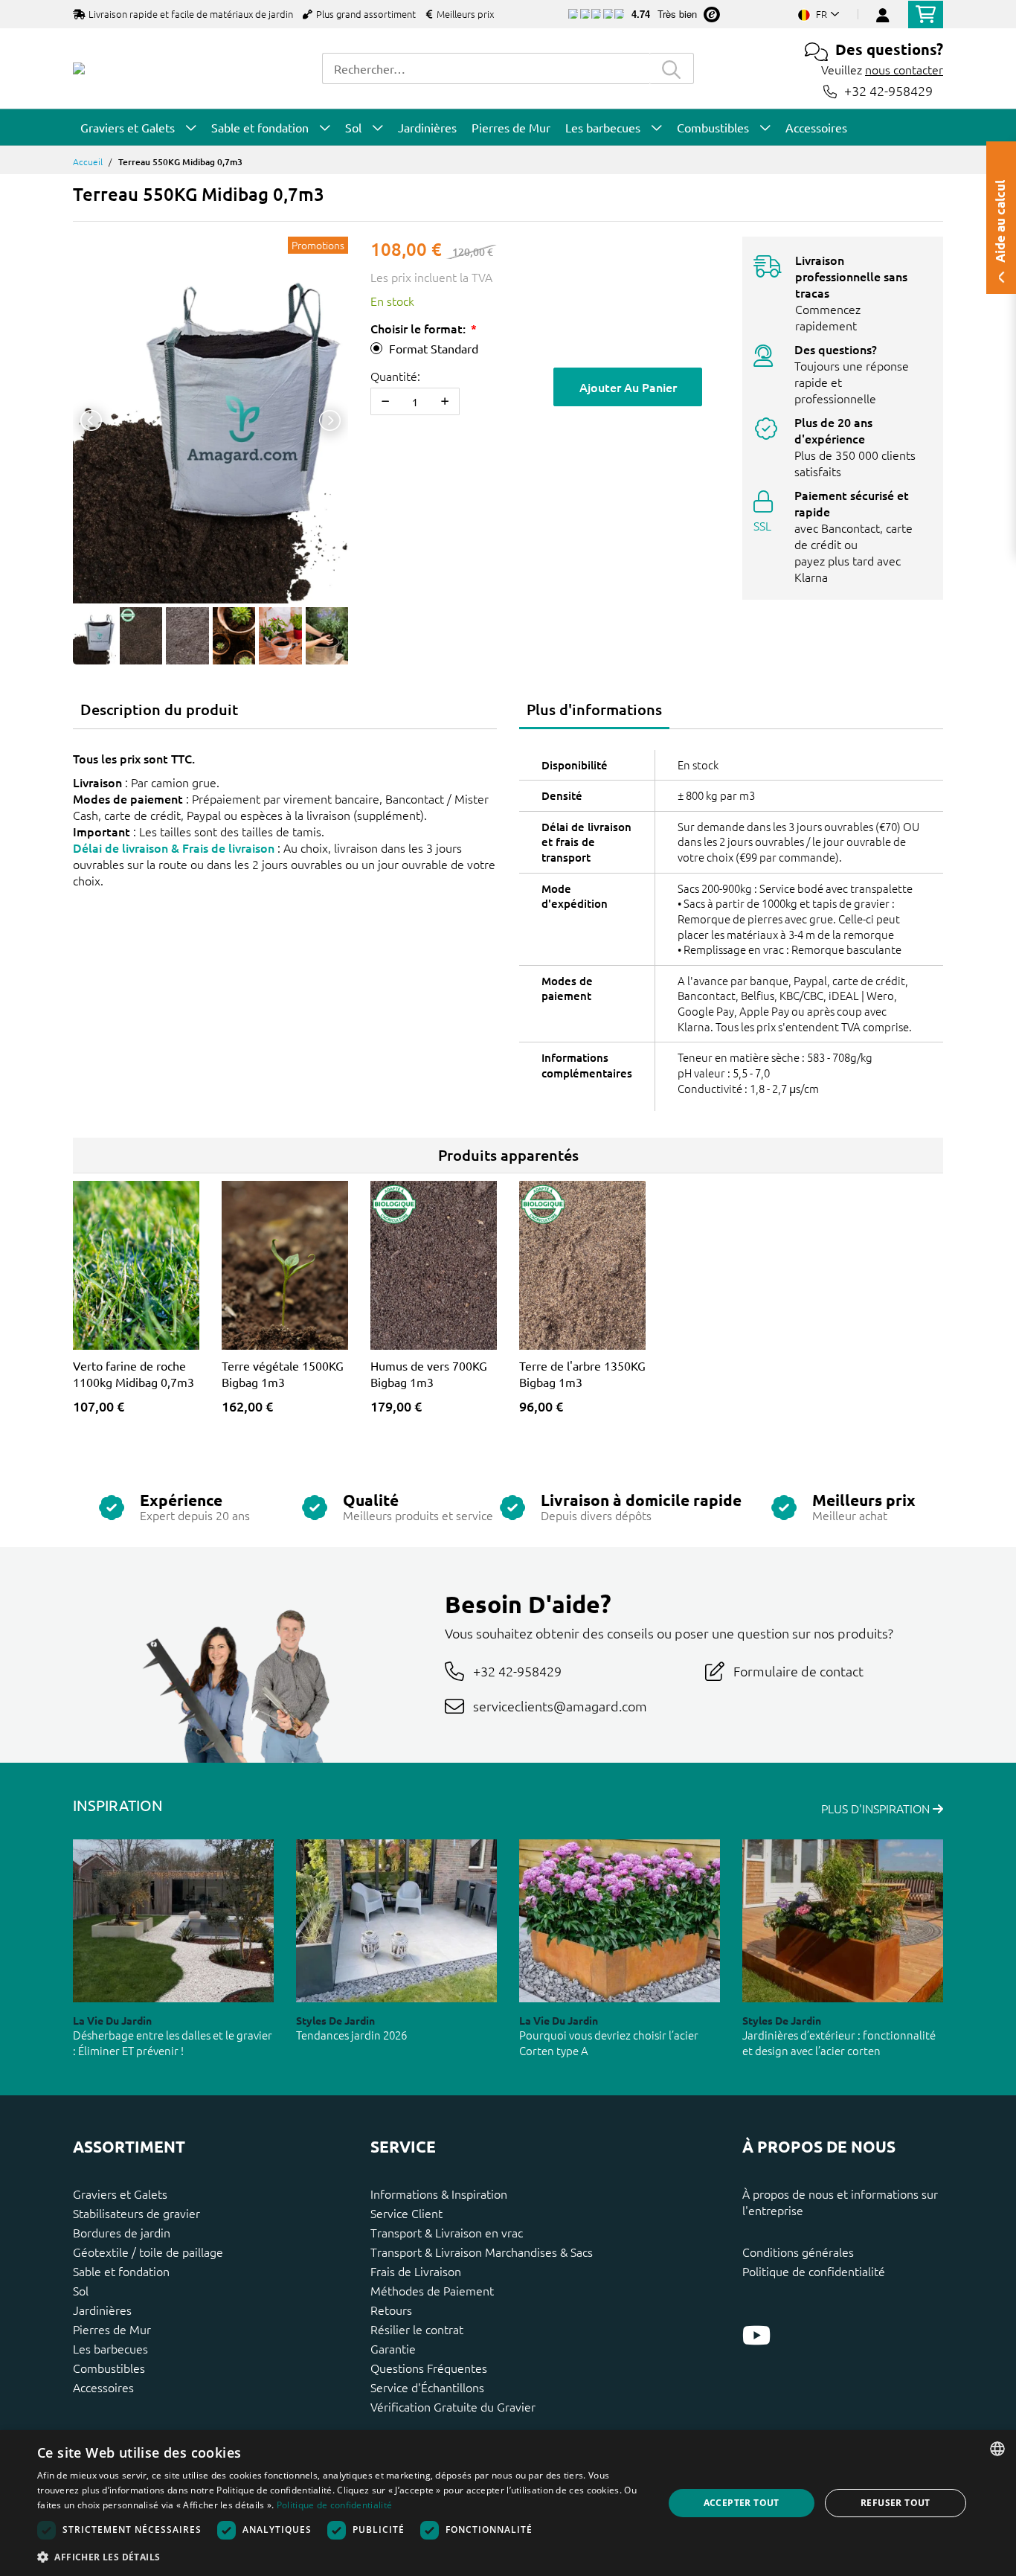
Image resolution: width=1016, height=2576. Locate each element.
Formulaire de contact (798, 1671)
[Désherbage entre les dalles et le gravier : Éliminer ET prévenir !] (173, 1921)
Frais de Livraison (416, 2271)
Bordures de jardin (122, 2232)
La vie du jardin (112, 2020)
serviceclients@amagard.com (560, 1706)
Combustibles (109, 2368)
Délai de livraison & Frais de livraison (174, 848)
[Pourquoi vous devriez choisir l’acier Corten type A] (620, 1921)
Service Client (406, 2213)
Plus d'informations (594, 709)
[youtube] (756, 2335)
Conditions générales (798, 2252)
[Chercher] (672, 68)
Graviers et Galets (120, 2194)
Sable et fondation (121, 2271)
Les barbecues (110, 2348)
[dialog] (508, 2503)
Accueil (88, 161)
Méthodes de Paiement (432, 2290)
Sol (81, 2290)
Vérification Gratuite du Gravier (453, 2406)
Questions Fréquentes (429, 2368)
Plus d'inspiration (877, 1808)
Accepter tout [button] (742, 2503)
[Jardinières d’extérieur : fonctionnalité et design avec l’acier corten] (843, 1921)
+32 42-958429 (888, 91)
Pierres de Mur (112, 2329)
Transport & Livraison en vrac (447, 2232)
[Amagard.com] (79, 68)
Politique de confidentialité (814, 2271)
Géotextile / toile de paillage (148, 2252)
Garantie (393, 2348)
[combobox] (486, 68)
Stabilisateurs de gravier (136, 2213)
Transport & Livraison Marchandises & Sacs (482, 2252)
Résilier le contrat (417, 2329)
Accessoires (103, 2387)
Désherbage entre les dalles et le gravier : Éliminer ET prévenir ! (173, 2042)
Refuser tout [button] (896, 2503)
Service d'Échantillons (427, 2387)
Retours (391, 2310)
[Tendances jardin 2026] (396, 1921)
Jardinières (102, 2310)
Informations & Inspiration (439, 2194)
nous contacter (904, 69)
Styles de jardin (335, 2020)
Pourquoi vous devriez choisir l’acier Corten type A (609, 2042)
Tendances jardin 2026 (351, 2035)
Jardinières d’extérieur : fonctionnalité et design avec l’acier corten (839, 2042)
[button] (341, 2557)
